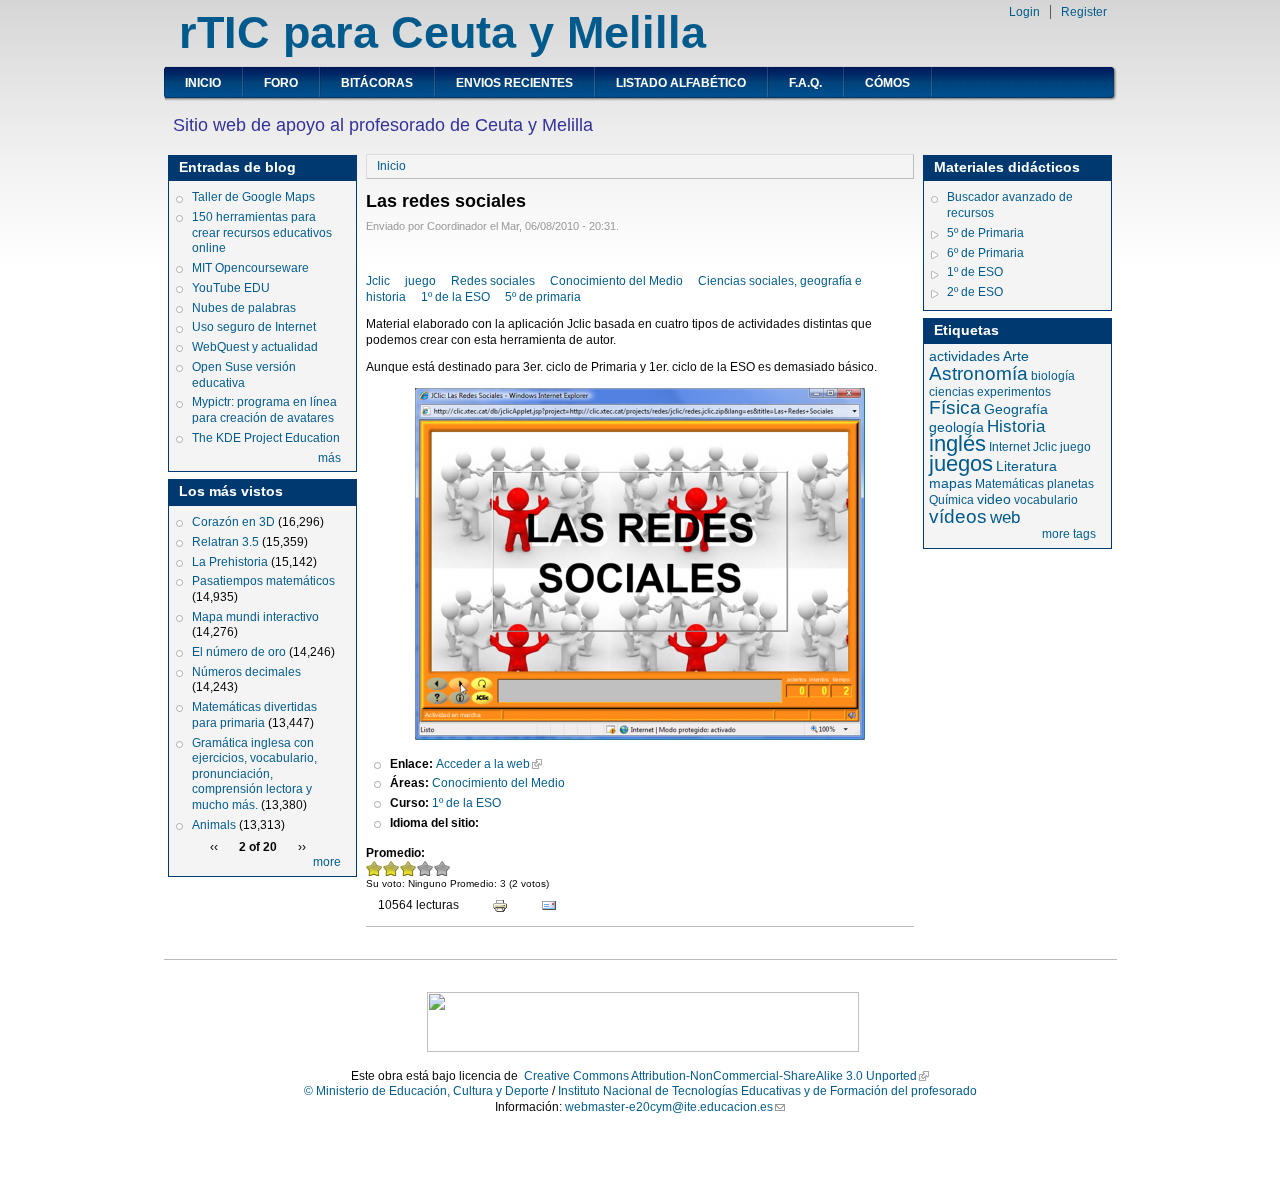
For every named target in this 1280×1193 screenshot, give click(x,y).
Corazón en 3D (233, 522)
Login (1024, 12)
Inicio (203, 83)
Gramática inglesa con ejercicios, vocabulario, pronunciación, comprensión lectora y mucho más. (254, 774)
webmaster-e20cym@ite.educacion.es (669, 1107)
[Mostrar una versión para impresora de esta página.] (491, 907)
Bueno (425, 868)
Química (951, 500)
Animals (214, 825)
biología (1053, 376)
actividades (964, 356)
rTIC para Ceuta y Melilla (442, 32)
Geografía (1016, 409)
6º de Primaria (985, 253)
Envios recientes (514, 83)
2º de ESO (975, 292)
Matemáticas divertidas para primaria (254, 715)
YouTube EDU (231, 288)
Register (1084, 12)
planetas (1070, 484)
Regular (408, 868)
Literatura (1026, 466)
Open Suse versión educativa (244, 375)
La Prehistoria (230, 562)
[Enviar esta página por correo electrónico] (540, 907)
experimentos (1014, 392)
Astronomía (978, 373)
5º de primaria (543, 297)
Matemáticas (1009, 484)
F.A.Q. (805, 83)
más (329, 458)
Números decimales (246, 672)
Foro (281, 83)
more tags (1069, 534)
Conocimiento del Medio (616, 281)
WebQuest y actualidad (255, 347)
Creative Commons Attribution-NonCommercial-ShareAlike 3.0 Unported (720, 1076)
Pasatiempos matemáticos (263, 581)
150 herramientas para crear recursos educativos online (262, 232)
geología (956, 427)
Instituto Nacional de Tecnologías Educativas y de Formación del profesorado (767, 1091)
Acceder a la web (483, 764)
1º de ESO (975, 272)
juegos (961, 463)
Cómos (887, 83)
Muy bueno (442, 868)
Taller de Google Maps (253, 197)
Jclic (378, 281)
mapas (950, 483)
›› (302, 847)
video (994, 499)
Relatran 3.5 (225, 542)
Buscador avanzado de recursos (1010, 205)
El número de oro (239, 652)
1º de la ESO (455, 297)
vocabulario (1046, 500)
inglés (957, 443)
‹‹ (214, 847)
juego (420, 281)
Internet (1009, 447)
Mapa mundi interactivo (255, 617)
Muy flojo (374, 868)
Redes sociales (493, 281)
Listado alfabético (681, 83)
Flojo (391, 868)
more (327, 862)
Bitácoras (377, 83)
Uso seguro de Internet (254, 327)
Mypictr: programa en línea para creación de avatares (264, 410)
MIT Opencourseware (250, 268)
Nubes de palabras (244, 308)
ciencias (951, 392)
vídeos (958, 516)
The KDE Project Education (266, 438)
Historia (1016, 426)
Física (955, 407)
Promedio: (395, 853)
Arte (1016, 356)
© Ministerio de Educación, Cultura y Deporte (426, 1091)
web (1005, 517)
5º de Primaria (985, 233)
